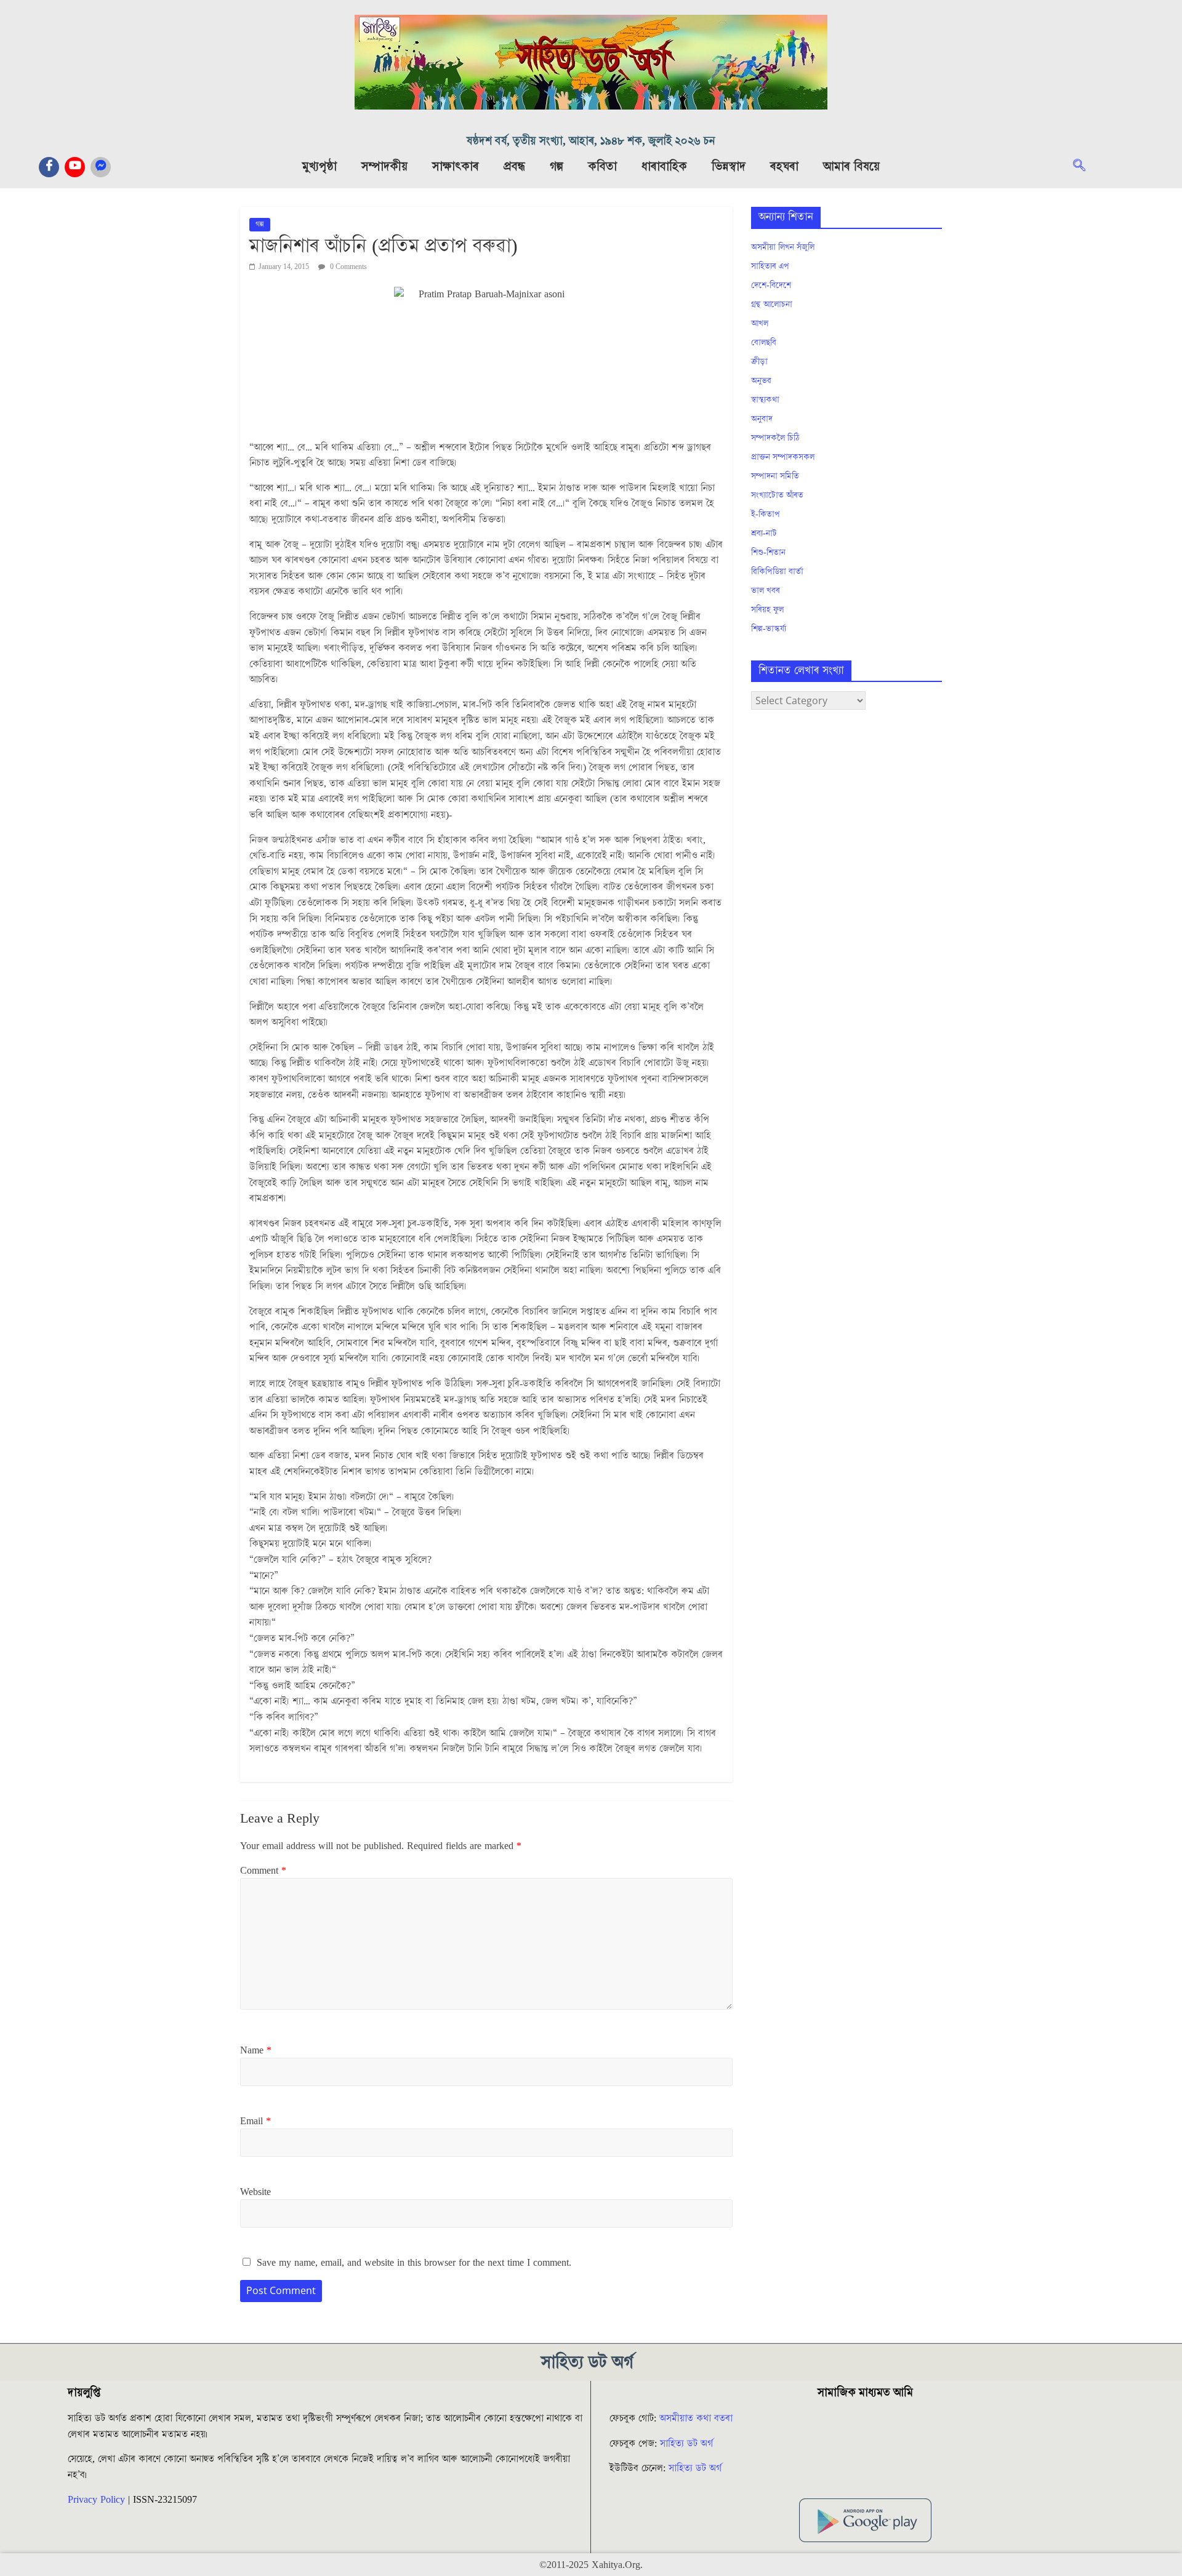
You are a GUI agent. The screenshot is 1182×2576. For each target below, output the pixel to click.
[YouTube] (75, 167)
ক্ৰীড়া (759, 362)
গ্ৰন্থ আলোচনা (772, 305)
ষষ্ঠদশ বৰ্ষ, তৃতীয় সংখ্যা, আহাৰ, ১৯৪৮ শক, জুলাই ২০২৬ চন (591, 141)
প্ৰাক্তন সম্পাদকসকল (783, 457)
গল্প (557, 167)
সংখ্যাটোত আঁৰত (777, 496)
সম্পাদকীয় (384, 167)
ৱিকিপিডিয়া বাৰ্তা (777, 572)
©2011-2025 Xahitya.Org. (591, 2565)
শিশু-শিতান (768, 553)
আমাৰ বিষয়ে (851, 167)
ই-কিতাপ (766, 515)
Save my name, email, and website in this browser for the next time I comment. (414, 2263)
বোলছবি (764, 343)
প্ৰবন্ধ (514, 167)
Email (255, 2121)
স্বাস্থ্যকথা (765, 400)
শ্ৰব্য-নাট (764, 534)
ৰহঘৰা (784, 167)
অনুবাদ (762, 419)
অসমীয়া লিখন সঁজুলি (783, 247)
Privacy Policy (96, 2500)
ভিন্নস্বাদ (729, 167)
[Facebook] (49, 167)
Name (256, 2050)
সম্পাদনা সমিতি (775, 476)
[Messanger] (101, 167)
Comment (263, 1871)
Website (255, 2192)
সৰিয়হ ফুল (767, 610)
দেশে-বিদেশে (771, 286)
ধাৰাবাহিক (664, 167)
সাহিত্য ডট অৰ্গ (686, 2444)
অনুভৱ (761, 381)
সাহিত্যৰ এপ (770, 267)
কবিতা (602, 167)
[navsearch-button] (1085, 167)
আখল (760, 324)
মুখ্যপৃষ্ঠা (320, 167)
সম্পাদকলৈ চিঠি (775, 438)
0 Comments (348, 267)
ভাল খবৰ (766, 591)
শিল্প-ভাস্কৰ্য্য (769, 629)
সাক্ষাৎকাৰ (456, 167)
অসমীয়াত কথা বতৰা (698, 2418)
